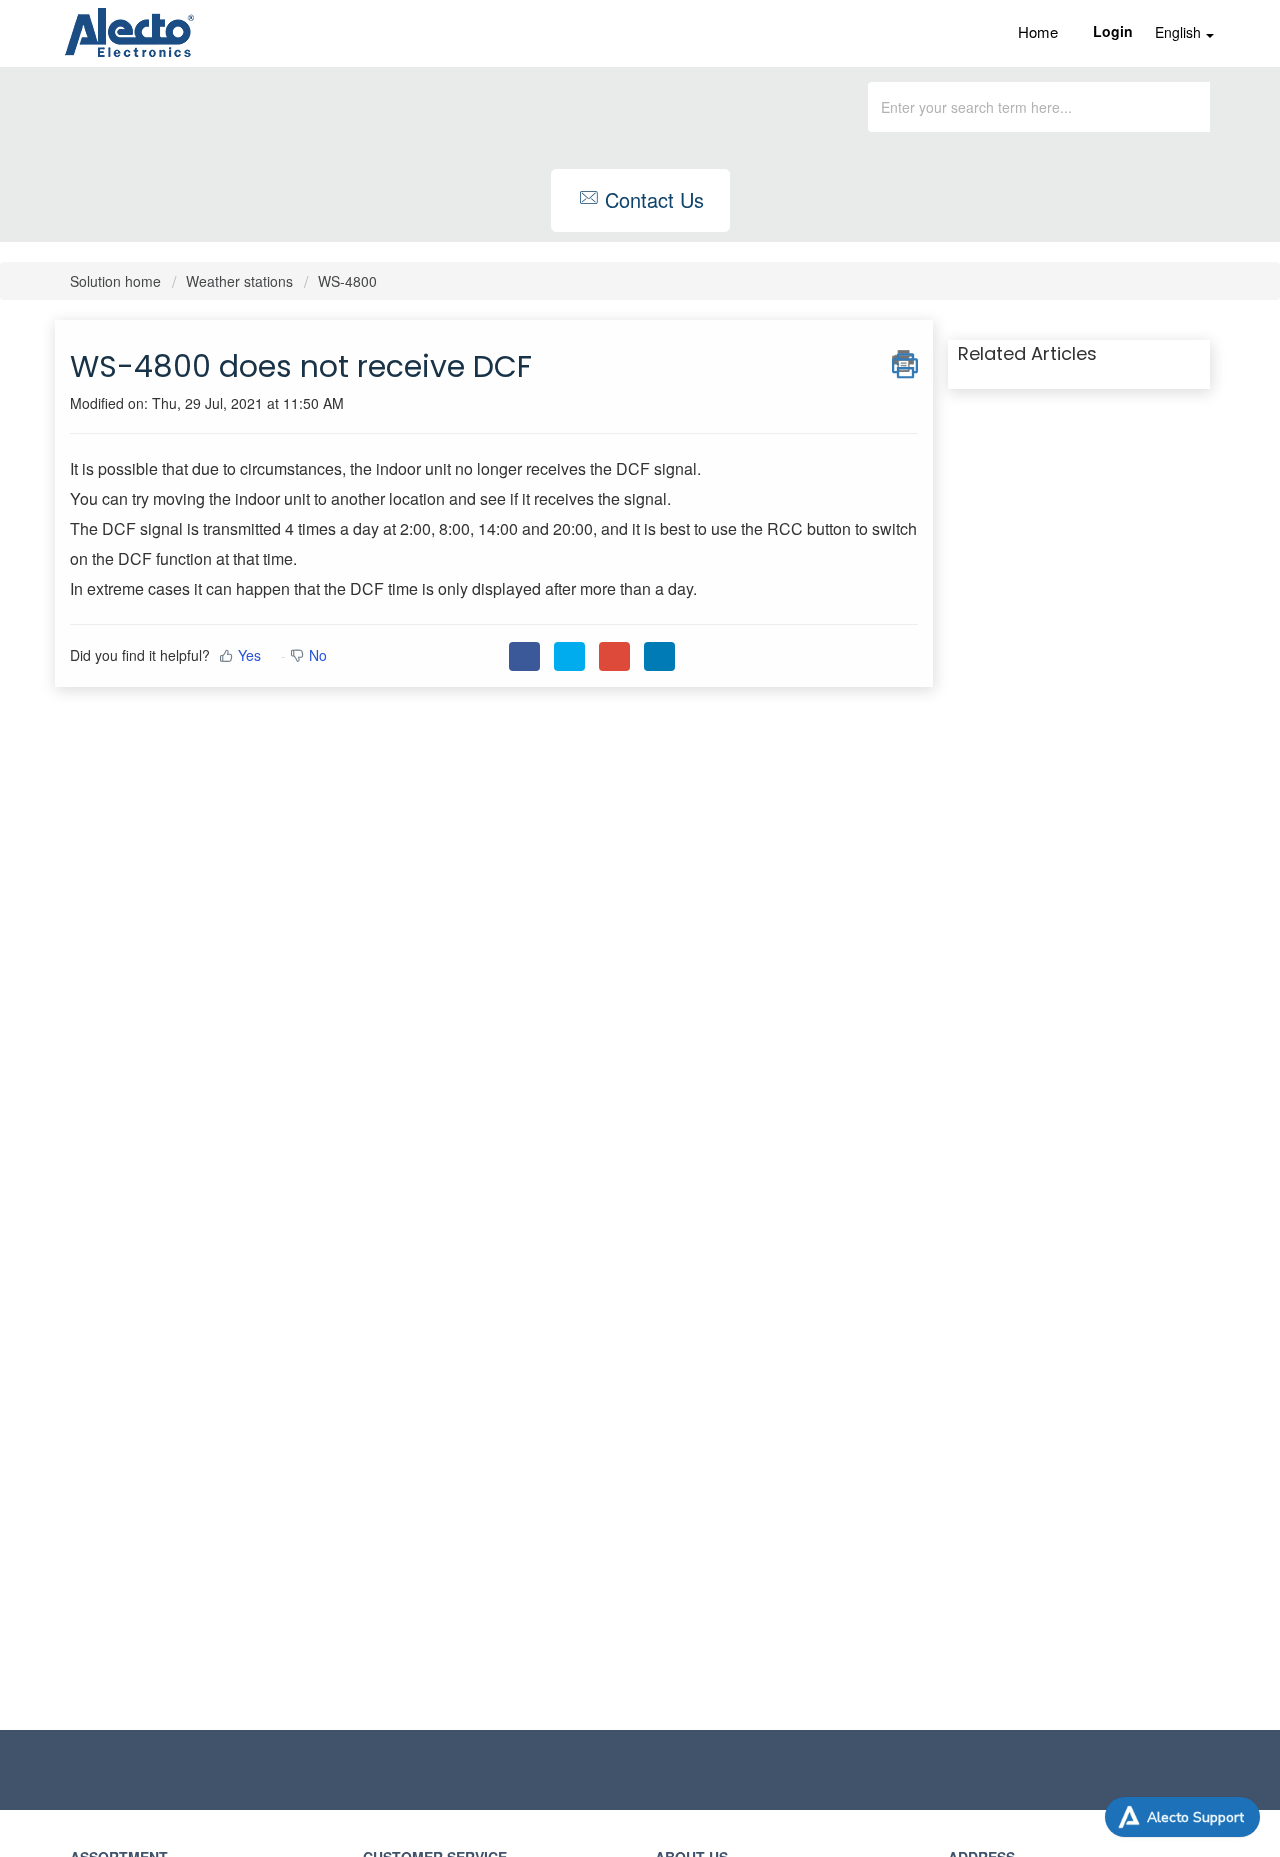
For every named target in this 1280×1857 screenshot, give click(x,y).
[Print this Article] (905, 361)
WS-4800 (347, 281)
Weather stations (239, 281)
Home (1038, 31)
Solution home (117, 281)
